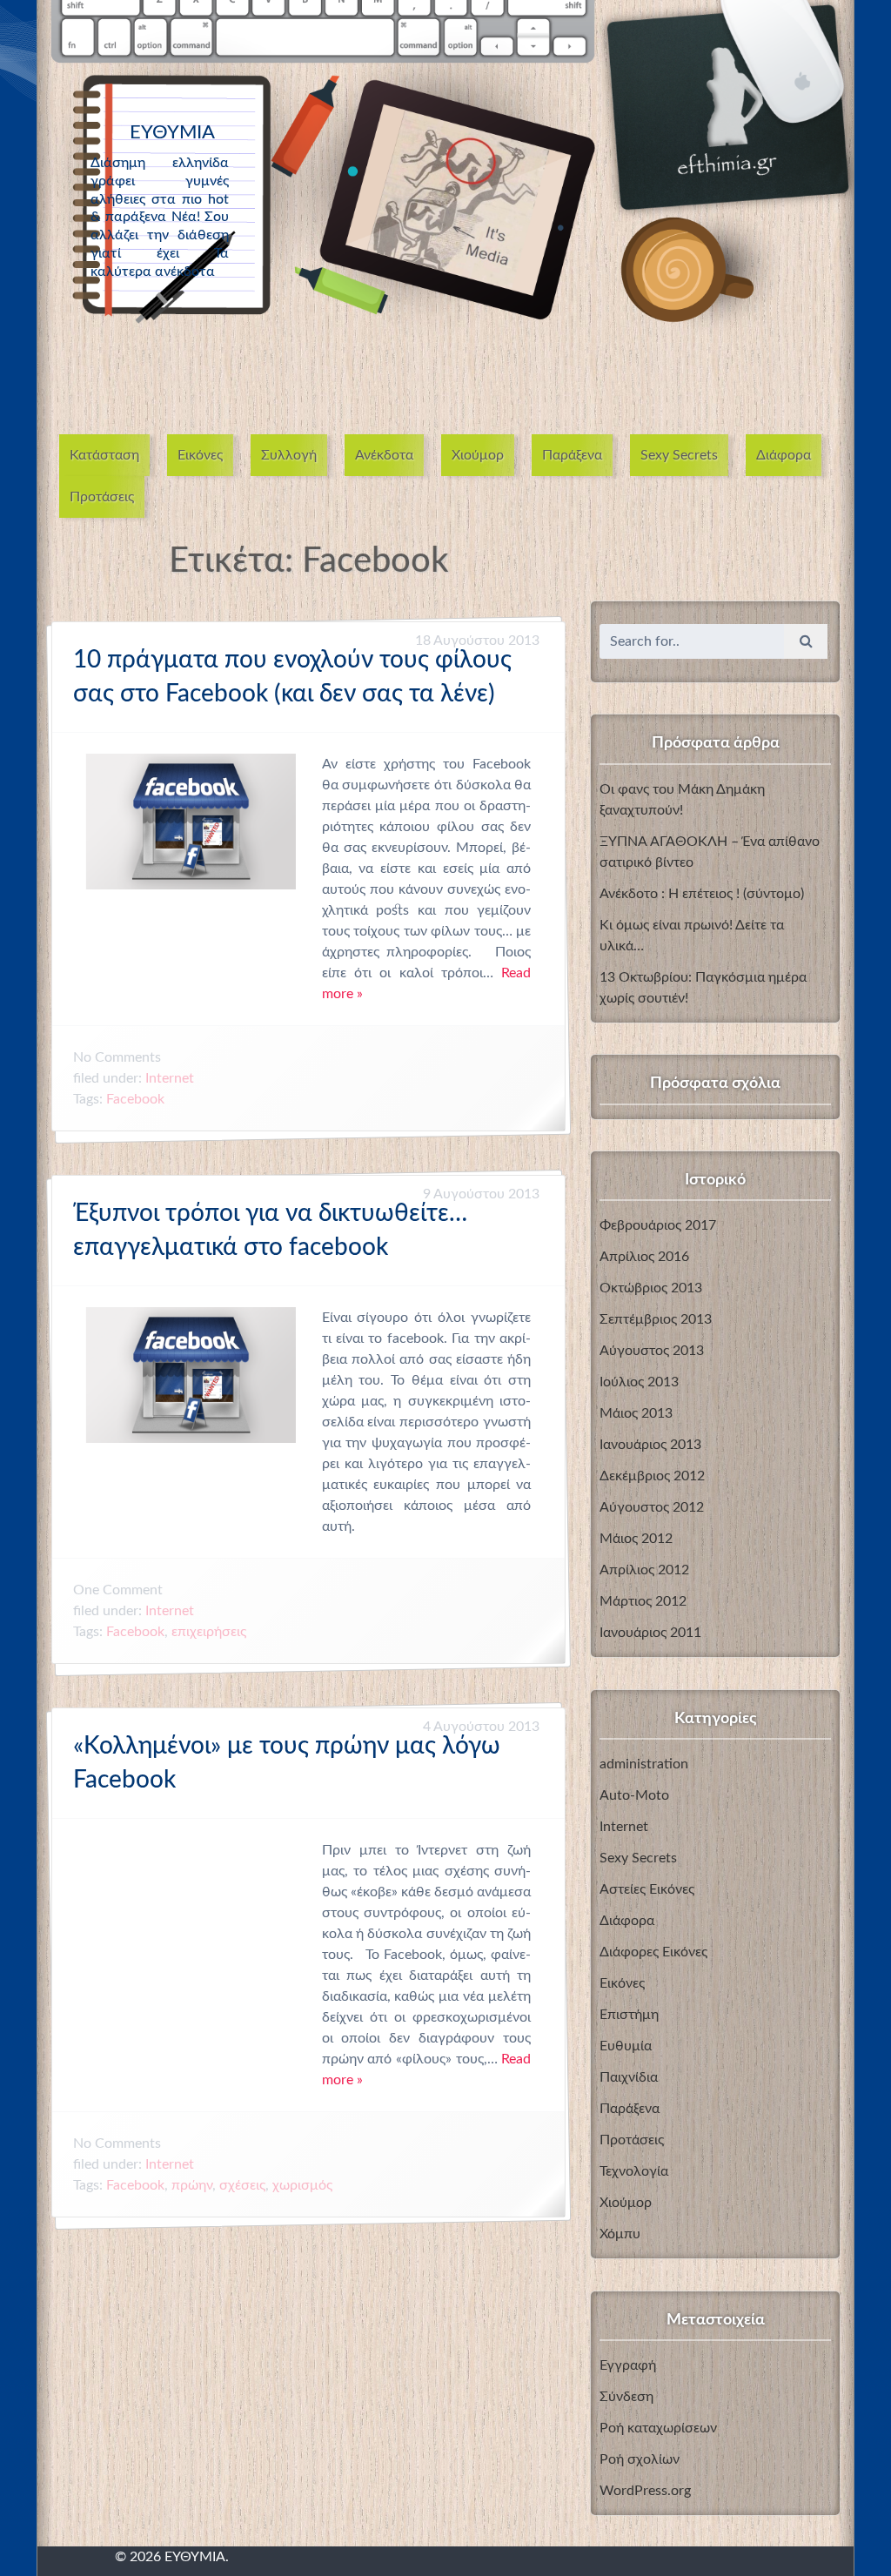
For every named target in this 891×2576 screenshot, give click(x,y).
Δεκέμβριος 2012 (652, 1476)
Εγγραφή (628, 2365)
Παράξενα (572, 455)
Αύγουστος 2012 (652, 1507)
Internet (170, 1078)
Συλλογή (289, 455)
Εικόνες (200, 455)
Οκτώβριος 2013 (651, 1288)
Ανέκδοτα (384, 455)
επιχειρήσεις (209, 1632)
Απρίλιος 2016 (644, 1257)
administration (644, 1764)
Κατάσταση (104, 455)
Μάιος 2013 (636, 1413)
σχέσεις (242, 2186)
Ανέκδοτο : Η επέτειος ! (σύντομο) (702, 894)
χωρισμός (302, 2186)
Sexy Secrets (679, 455)
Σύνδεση (626, 2397)
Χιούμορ (478, 455)
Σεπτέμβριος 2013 (656, 1319)
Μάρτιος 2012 (643, 1601)
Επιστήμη (629, 2015)
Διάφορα (784, 455)
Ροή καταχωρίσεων (658, 2428)
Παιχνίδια (629, 2077)
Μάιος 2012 (636, 1539)
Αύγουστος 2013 (652, 1351)
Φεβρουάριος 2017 (658, 1225)
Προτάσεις (102, 497)
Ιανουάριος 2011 (650, 1633)
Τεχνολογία (634, 2171)
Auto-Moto (634, 1795)
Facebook (135, 1099)
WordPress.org (645, 2491)
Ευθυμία (626, 2046)
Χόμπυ (620, 2234)
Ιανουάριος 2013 (650, 1445)
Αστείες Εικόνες (647, 1889)
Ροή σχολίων (640, 2459)
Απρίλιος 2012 (644, 1570)
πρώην (192, 2186)
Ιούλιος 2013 (639, 1382)
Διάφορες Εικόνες (653, 1952)
